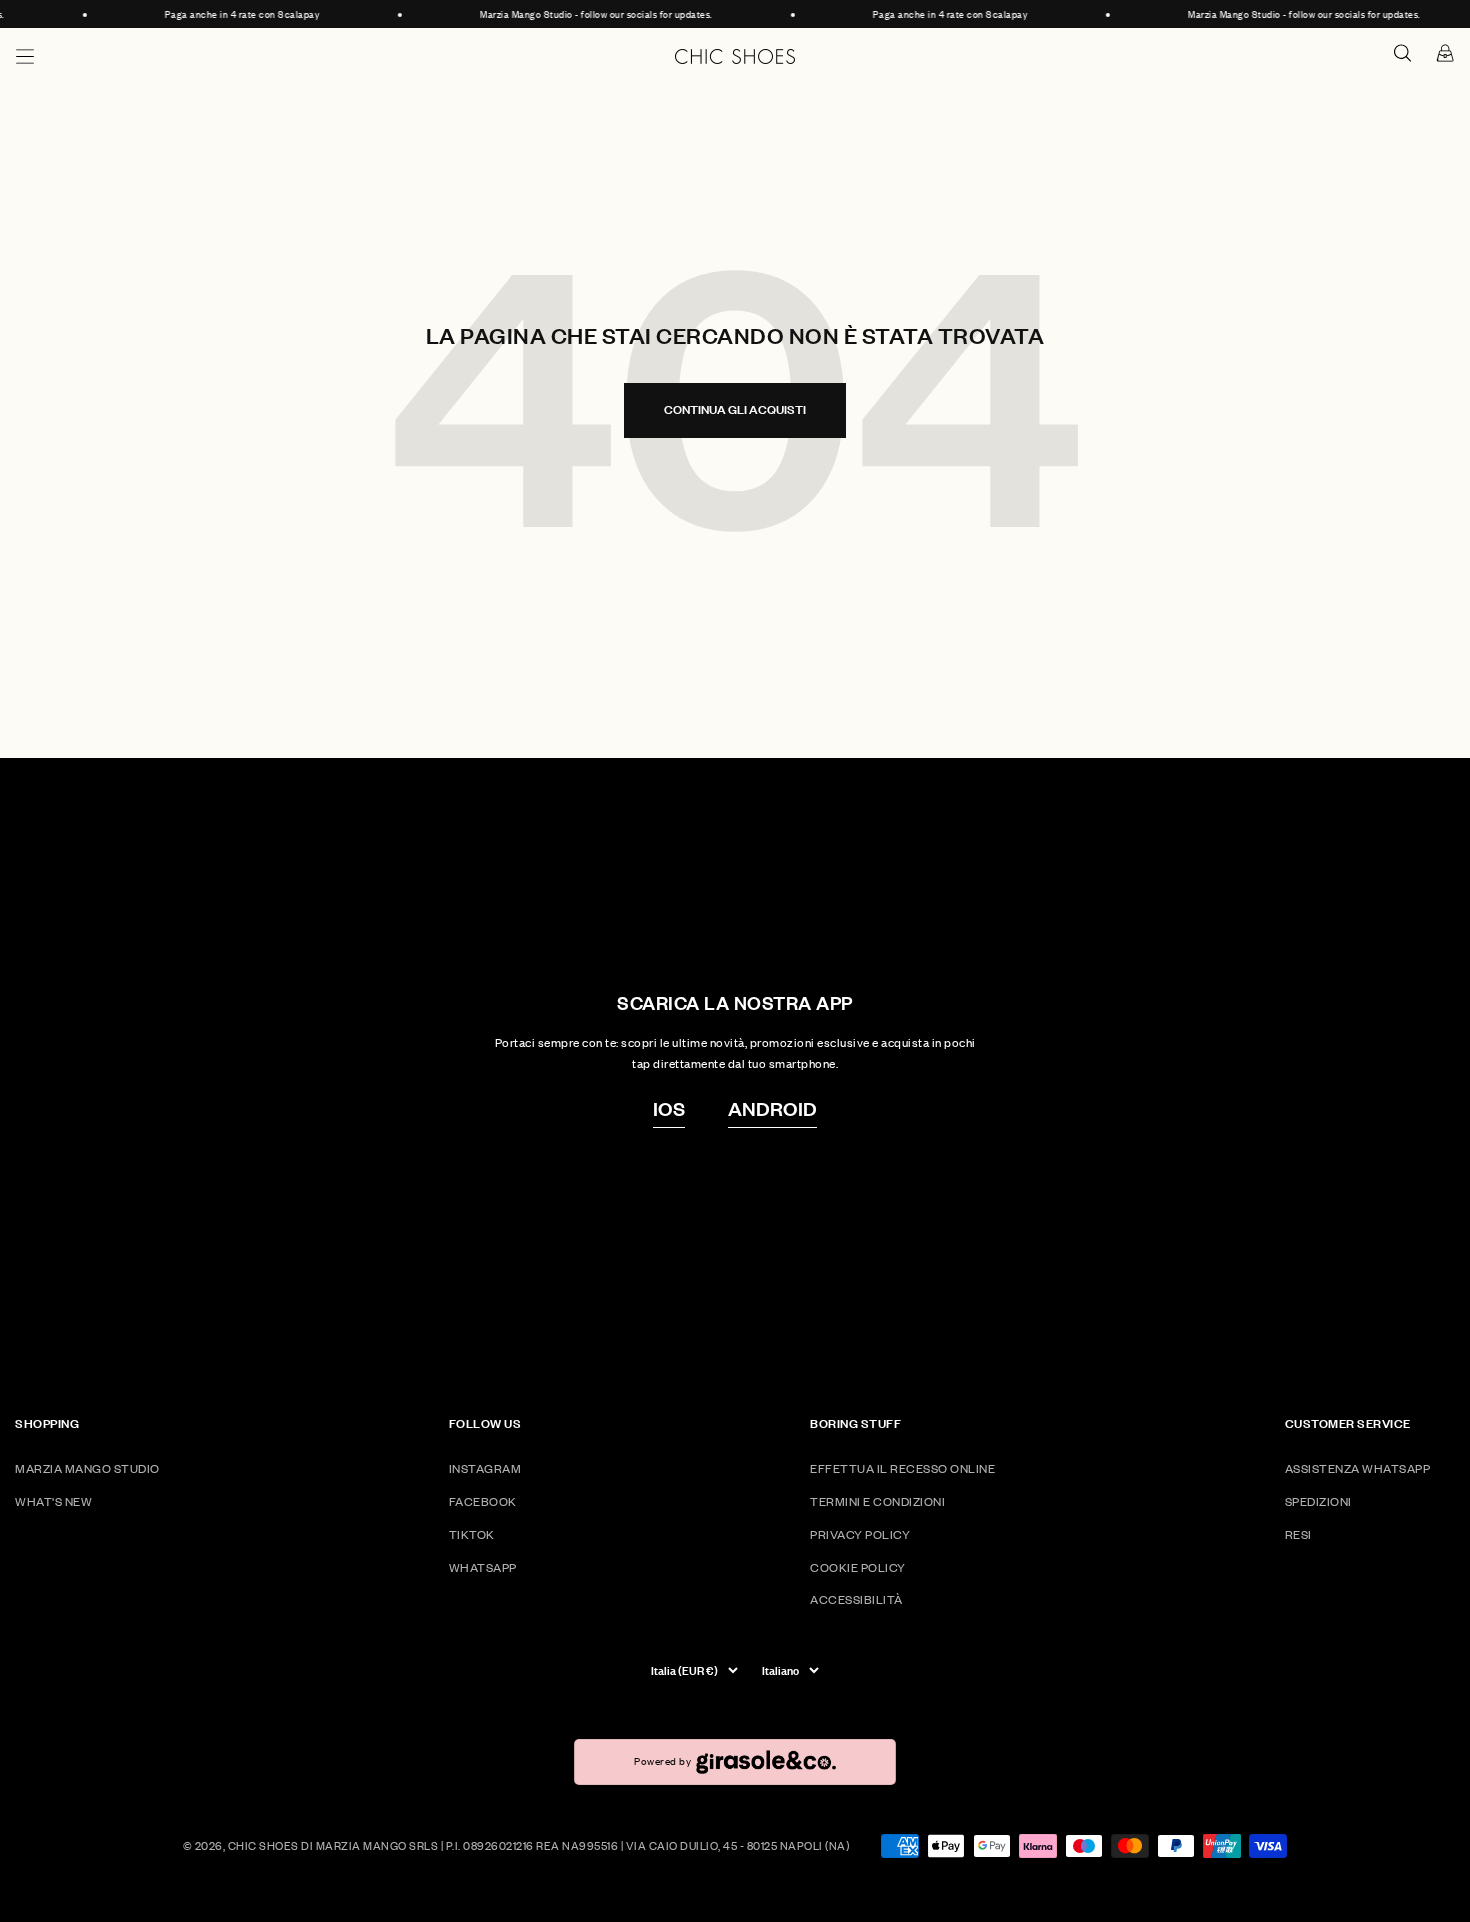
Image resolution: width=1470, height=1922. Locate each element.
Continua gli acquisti (735, 409)
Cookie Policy (858, 1567)
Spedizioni (1318, 1501)
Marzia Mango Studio (87, 1468)
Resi (1298, 1534)
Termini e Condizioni (877, 1501)
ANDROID (772, 1108)
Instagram (485, 1468)
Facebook (483, 1501)
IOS (669, 1108)
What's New (53, 1501)
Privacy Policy (860, 1534)
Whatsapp (483, 1567)
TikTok (472, 1534)
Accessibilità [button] (856, 1599)
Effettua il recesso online (902, 1468)
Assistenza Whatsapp (1358, 1468)
